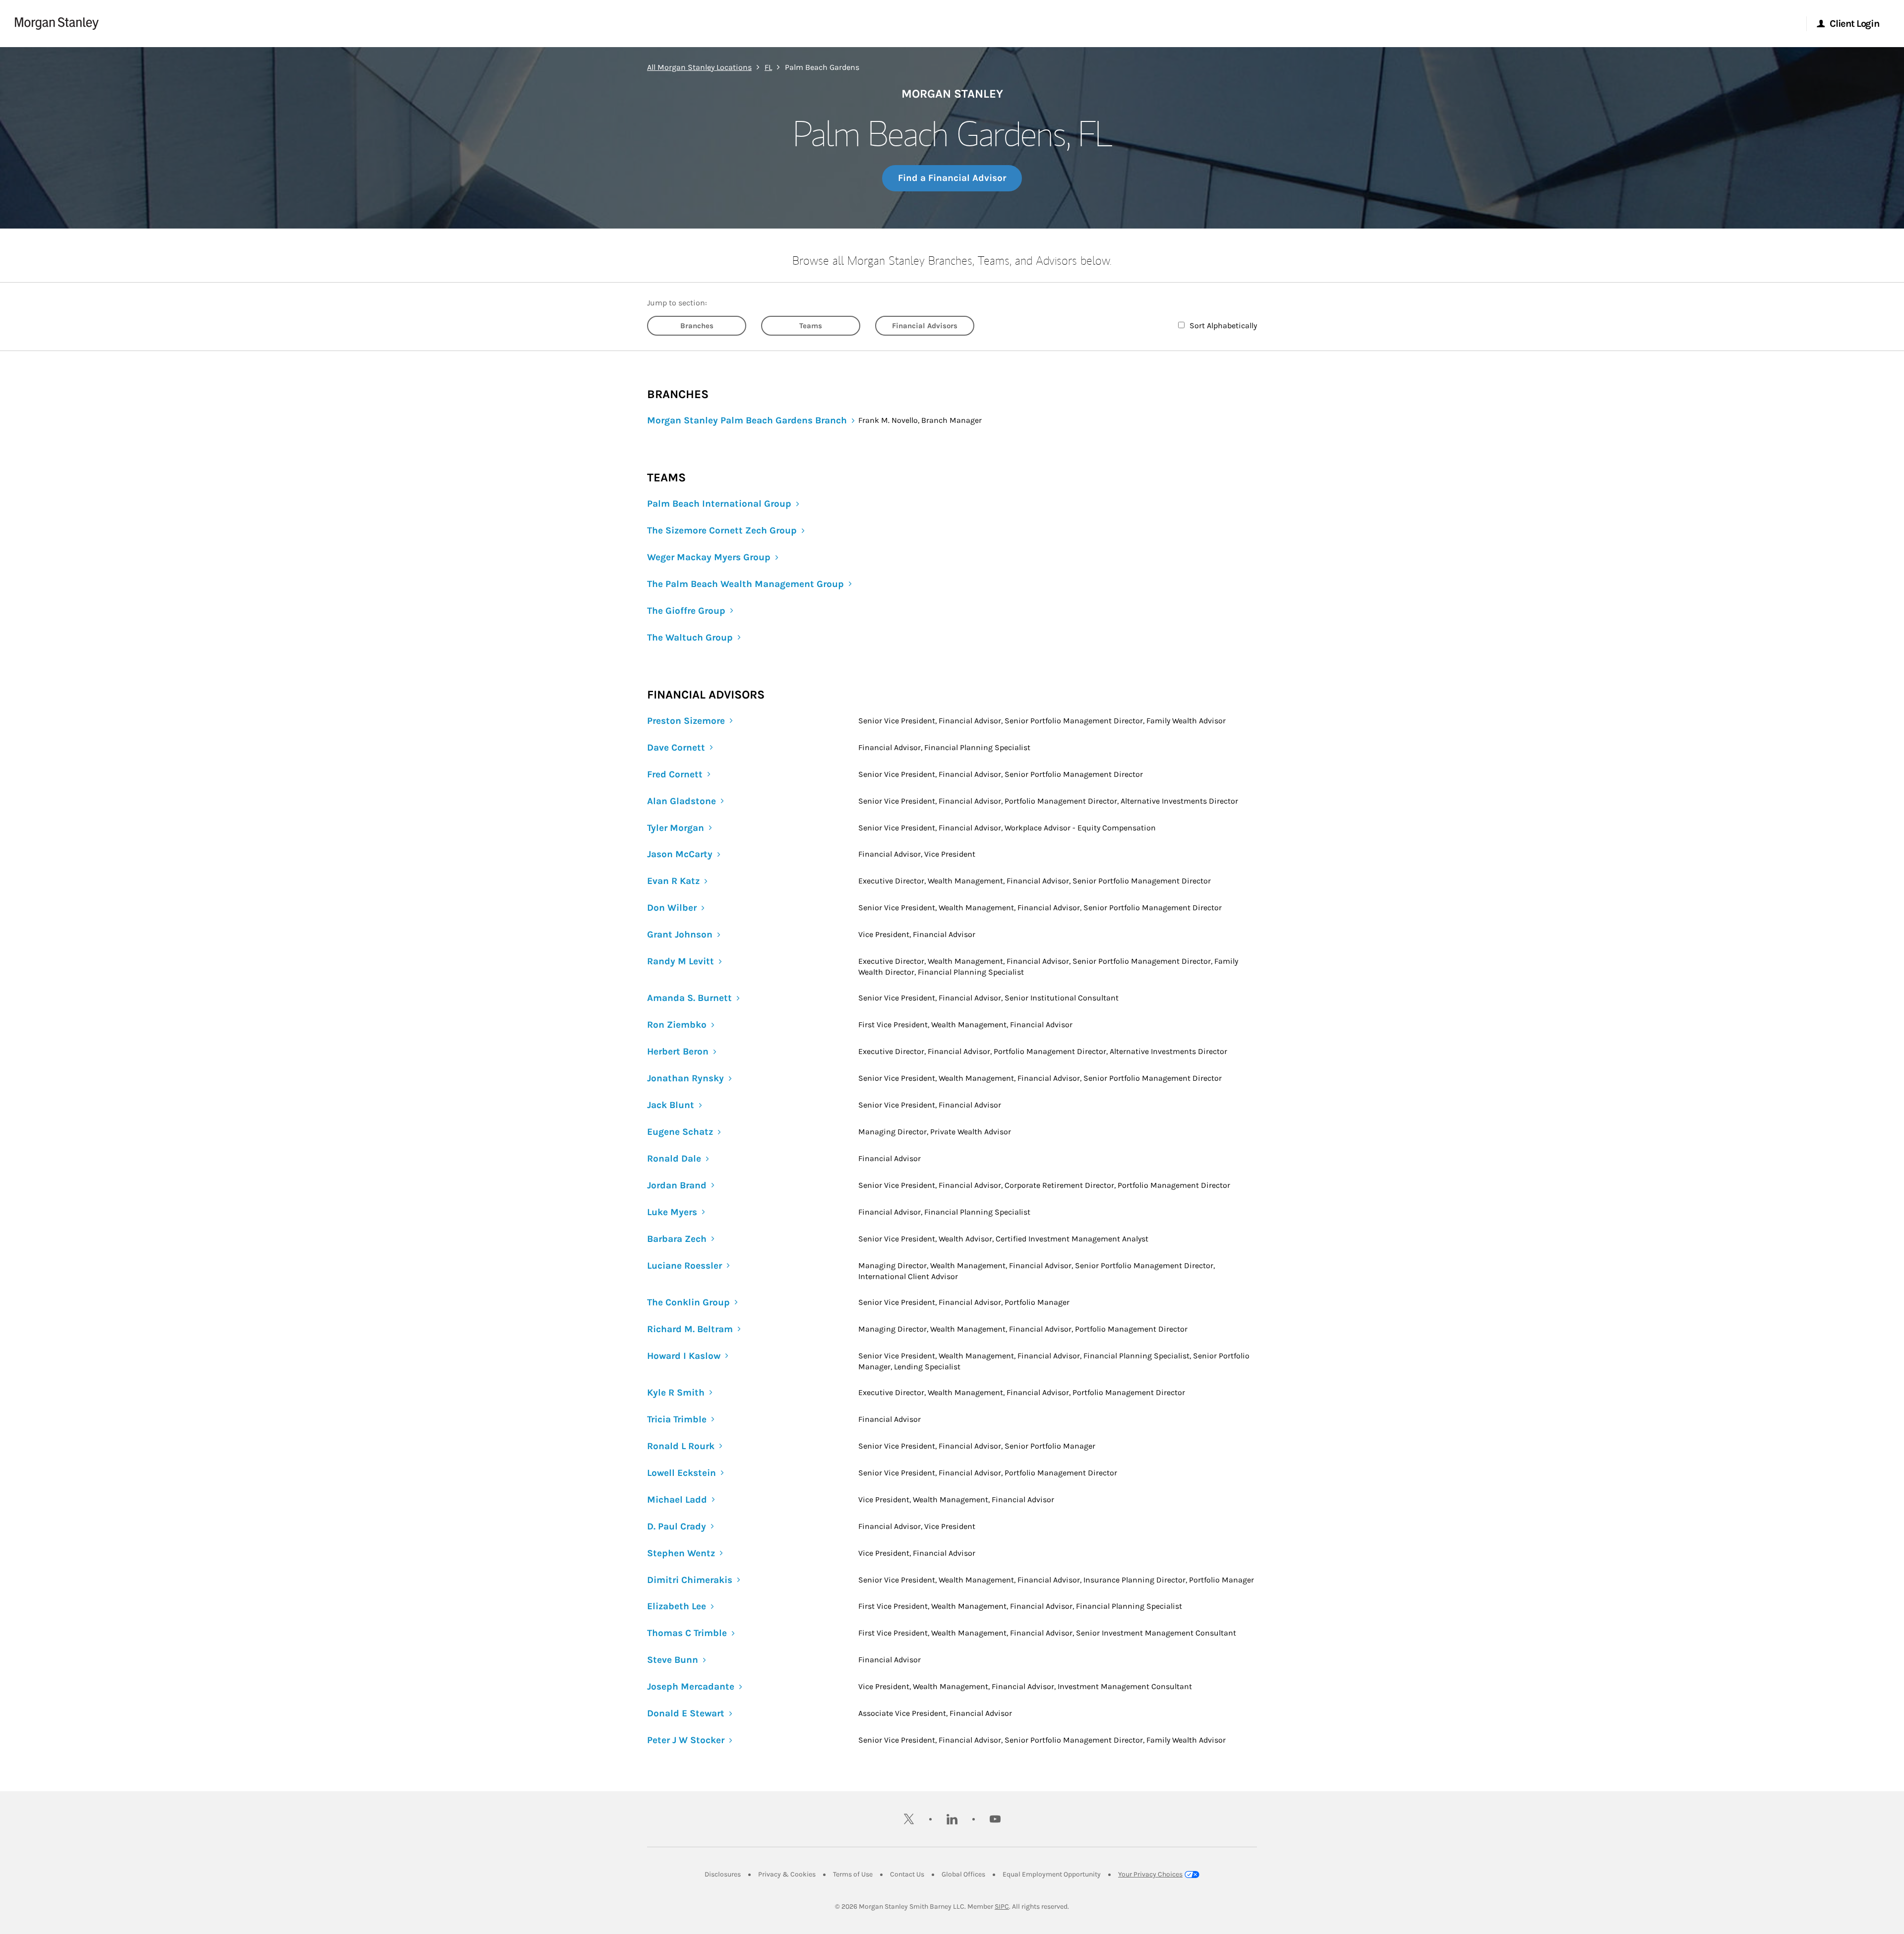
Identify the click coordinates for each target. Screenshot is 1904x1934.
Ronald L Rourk (681, 1446)
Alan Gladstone (682, 801)
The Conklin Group (688, 1302)
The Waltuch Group (690, 638)
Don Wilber (672, 908)
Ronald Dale (674, 1159)
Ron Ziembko (677, 1025)
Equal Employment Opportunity (1052, 1874)
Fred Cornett (675, 774)
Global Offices (963, 1874)
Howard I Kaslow (684, 1356)
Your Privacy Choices (1150, 1874)
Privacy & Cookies (787, 1874)
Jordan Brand (677, 1185)
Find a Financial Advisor (952, 178)
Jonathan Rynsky (685, 1078)
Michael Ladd (677, 1500)
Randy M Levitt (681, 961)
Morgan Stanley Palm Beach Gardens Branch (747, 420)
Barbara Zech (677, 1239)
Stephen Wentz (681, 1553)
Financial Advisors (925, 326)
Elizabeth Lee (677, 1606)
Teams (811, 326)
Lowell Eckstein (682, 1473)
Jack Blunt (671, 1105)
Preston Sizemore (686, 721)
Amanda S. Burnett (689, 998)
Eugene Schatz (680, 1132)
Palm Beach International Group (719, 504)
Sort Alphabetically (1223, 325)
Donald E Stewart (686, 1713)
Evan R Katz (673, 881)
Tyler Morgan (676, 828)
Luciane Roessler (684, 1266)
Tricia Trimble (677, 1419)
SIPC (1002, 1906)
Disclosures (723, 1874)
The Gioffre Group (686, 611)
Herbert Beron (678, 1052)
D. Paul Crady (677, 1526)
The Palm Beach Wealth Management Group (745, 584)
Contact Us (907, 1874)
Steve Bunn (673, 1660)
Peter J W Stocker (686, 1740)
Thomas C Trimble (687, 1633)
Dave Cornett (676, 748)
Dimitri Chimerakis (690, 1580)
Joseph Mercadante (691, 1687)
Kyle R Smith (676, 1393)
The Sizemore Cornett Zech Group (722, 530)
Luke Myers (672, 1212)
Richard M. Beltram (690, 1329)
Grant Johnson (680, 935)
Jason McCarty (680, 854)
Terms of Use (853, 1874)
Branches (697, 326)
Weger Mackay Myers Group (709, 557)
